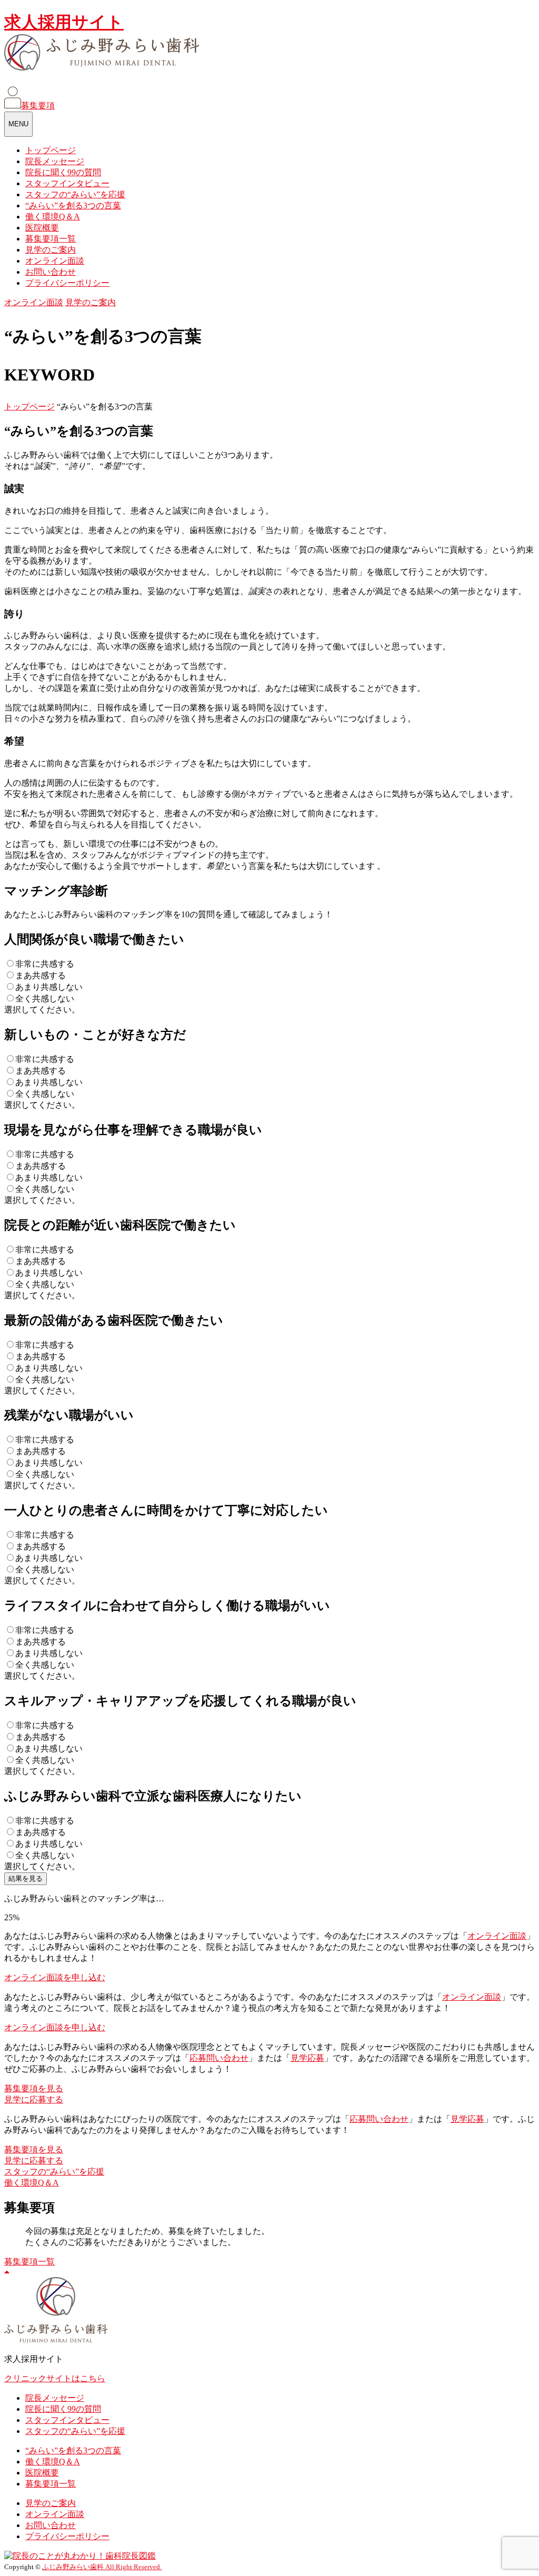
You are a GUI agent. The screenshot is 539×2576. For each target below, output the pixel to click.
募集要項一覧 (51, 239)
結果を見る (26, 1878)
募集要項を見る (34, 2088)
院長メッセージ (55, 161)
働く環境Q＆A (53, 217)
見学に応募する (34, 2099)
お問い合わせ (51, 272)
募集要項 (38, 106)
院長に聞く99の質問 (63, 172)
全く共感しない (45, 999)
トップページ (51, 150)
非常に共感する (45, 964)
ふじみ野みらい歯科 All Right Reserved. (102, 2567)
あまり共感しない (49, 987)
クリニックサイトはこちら (55, 2378)
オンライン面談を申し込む (55, 1977)
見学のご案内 (51, 250)
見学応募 (307, 2058)
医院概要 (42, 228)
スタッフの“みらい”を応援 (75, 194)
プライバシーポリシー (67, 283)
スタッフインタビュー (67, 183)
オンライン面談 (55, 261)
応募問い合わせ (219, 2058)
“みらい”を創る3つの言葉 (73, 206)
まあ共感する (41, 975)
